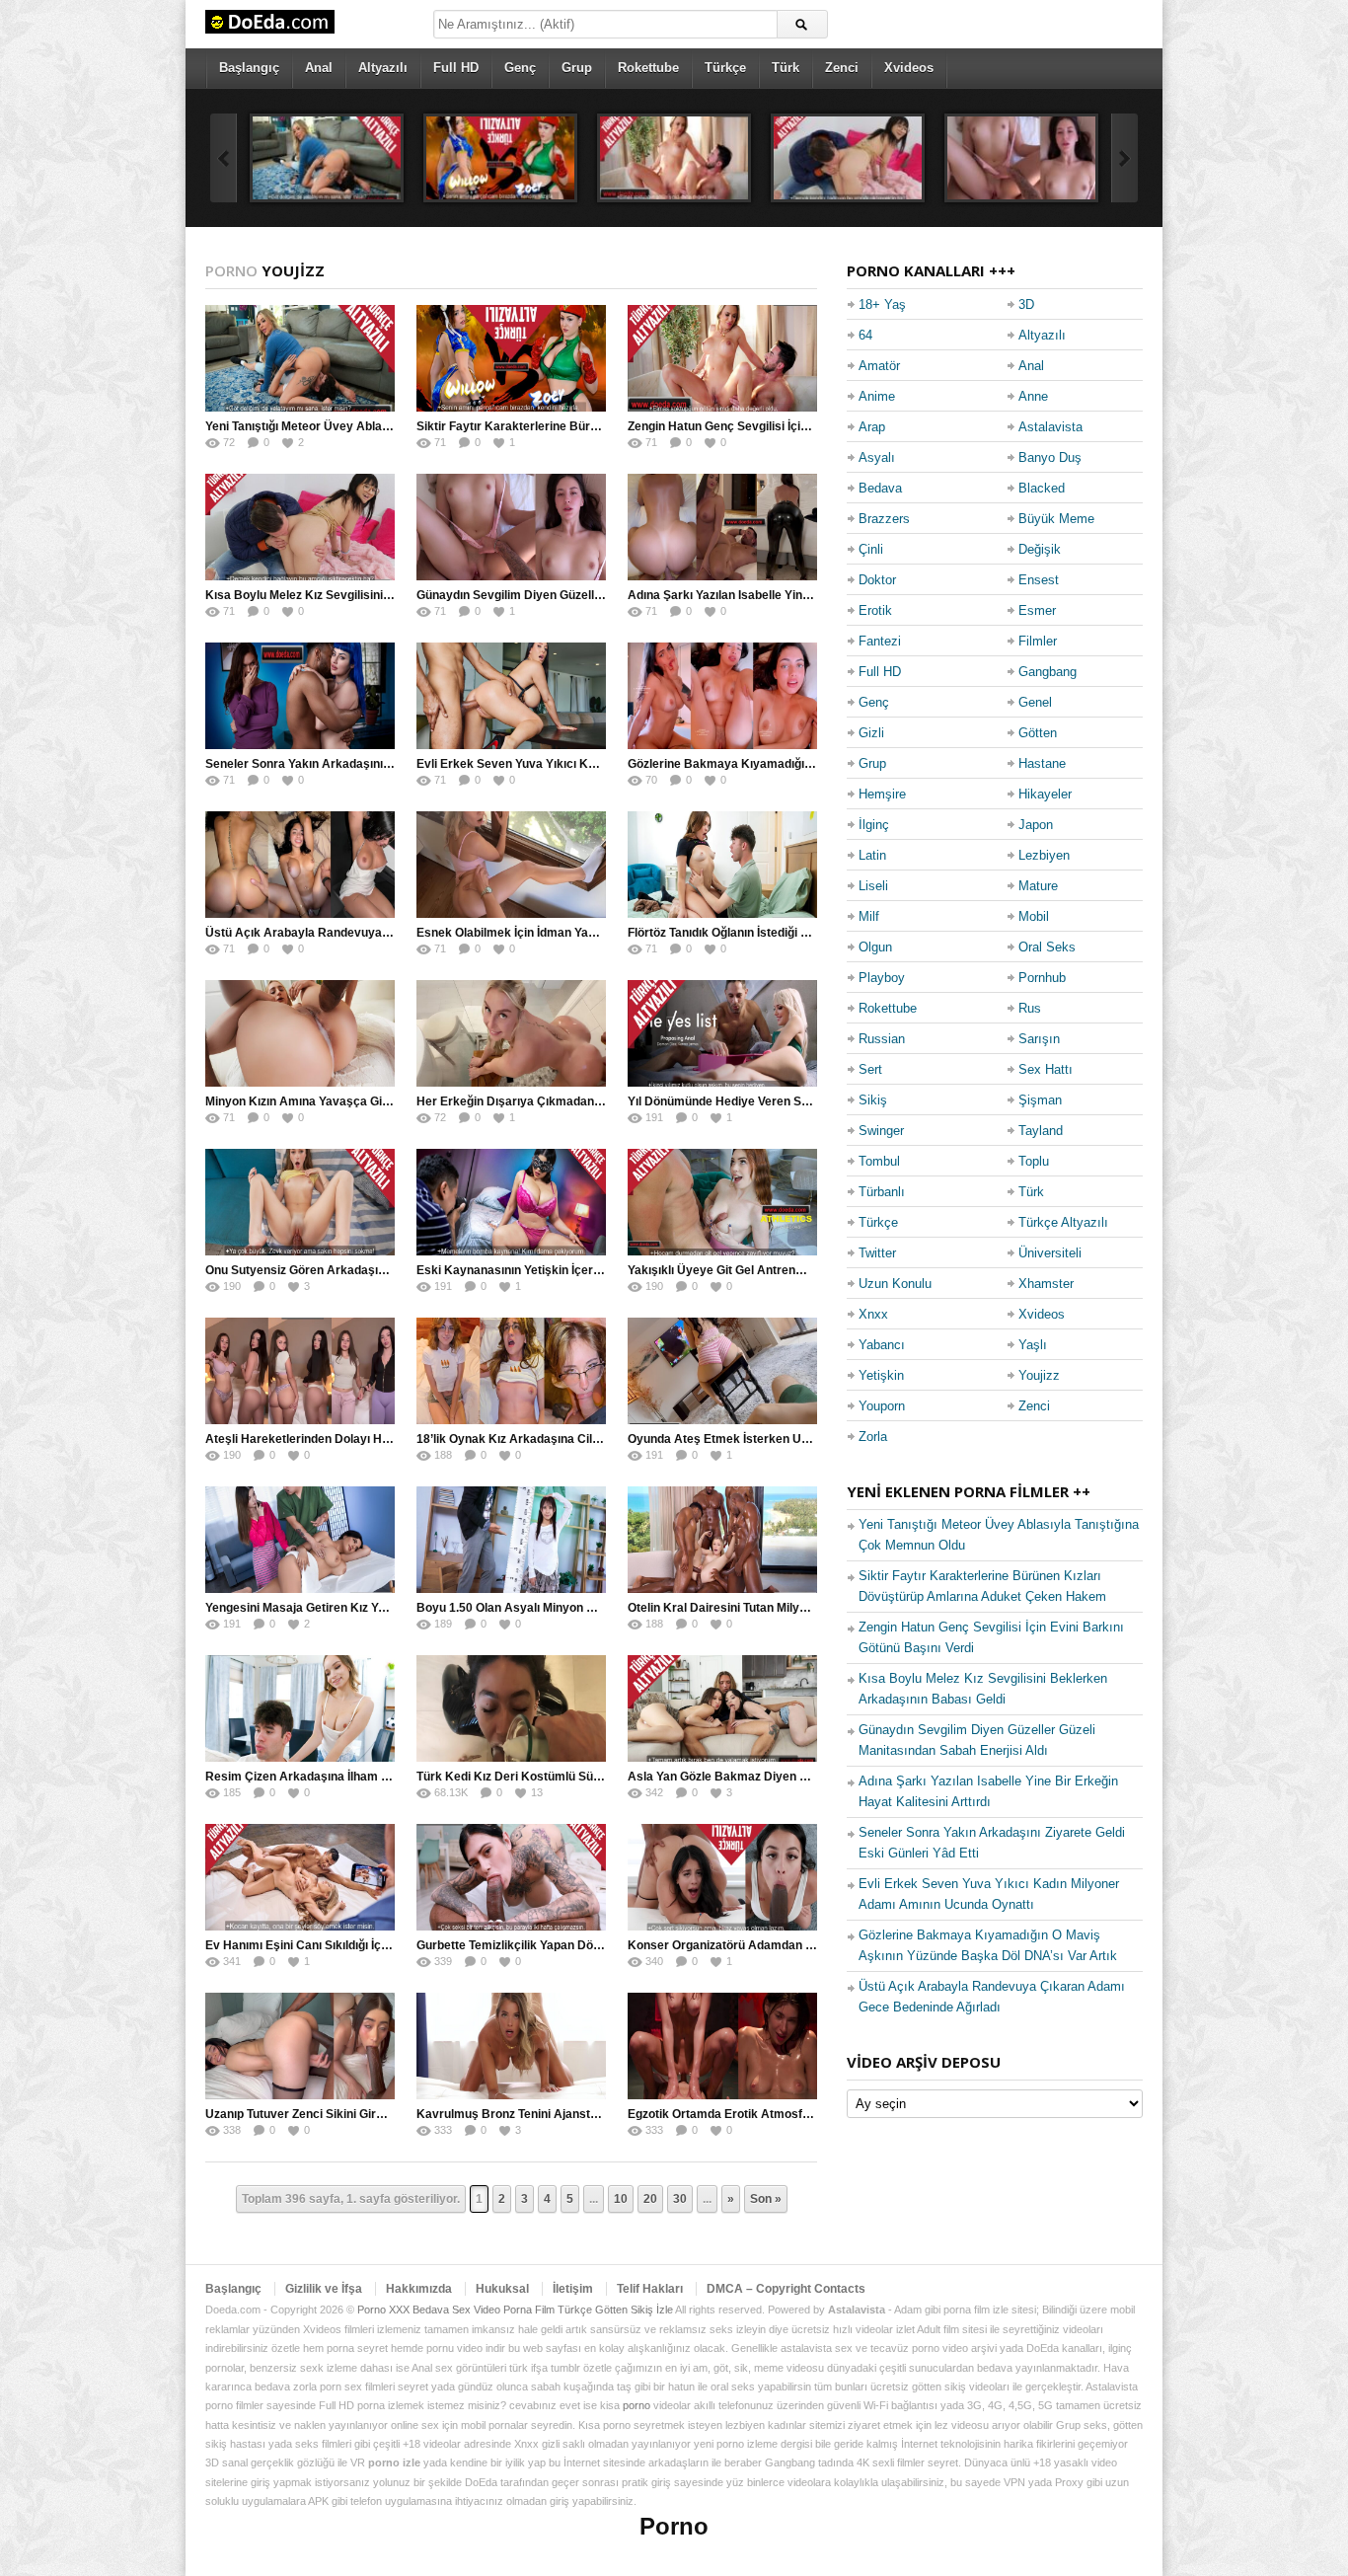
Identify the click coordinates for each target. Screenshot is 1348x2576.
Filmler (1038, 641)
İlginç (874, 825)
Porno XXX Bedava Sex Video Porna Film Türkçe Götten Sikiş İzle (515, 2310)
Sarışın (1039, 1039)
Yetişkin (881, 1375)
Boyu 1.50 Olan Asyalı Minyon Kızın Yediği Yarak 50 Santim (581, 1608)
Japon (1036, 825)
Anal (319, 68)
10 (621, 2199)
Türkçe (725, 68)
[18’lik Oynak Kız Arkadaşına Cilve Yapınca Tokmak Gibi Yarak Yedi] (511, 1371)
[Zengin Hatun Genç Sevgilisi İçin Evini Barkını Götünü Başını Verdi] (674, 158)
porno (637, 2405)
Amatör (879, 366)
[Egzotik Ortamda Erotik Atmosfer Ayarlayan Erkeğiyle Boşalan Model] (722, 2046)
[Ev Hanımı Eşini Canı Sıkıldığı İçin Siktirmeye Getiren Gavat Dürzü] (300, 1877)
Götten (1038, 733)
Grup (577, 68)
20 (650, 2199)
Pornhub (1042, 978)
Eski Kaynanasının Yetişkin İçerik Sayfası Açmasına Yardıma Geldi (603, 1270)
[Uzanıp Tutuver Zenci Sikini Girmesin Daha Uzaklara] (300, 2046)
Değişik (1040, 549)
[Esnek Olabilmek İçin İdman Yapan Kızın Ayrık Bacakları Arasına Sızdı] (511, 865)
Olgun (875, 947)
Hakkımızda (419, 2289)
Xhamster (1046, 1284)
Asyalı (877, 457)
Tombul (879, 1161)
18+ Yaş (882, 304)
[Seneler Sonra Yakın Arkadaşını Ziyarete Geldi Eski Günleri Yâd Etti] (300, 696)
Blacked (1042, 488)
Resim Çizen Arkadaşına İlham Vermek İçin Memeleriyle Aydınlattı (390, 1777)
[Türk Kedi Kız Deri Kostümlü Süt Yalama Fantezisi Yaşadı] (511, 1708)
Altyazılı (383, 68)
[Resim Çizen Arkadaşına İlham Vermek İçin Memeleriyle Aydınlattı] (300, 1708)
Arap (872, 427)
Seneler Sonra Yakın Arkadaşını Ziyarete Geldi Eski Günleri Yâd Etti (393, 764)
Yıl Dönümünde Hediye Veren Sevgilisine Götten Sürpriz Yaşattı (804, 1101)
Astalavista (1050, 427)
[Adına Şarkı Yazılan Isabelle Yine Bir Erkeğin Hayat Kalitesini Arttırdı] (722, 527)
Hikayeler (1045, 794)
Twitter (877, 1253)
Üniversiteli (1050, 1253)
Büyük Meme (1056, 519)
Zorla (873, 1437)
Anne (1033, 396)
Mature (1038, 886)
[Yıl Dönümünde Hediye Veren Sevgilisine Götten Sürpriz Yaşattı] (722, 1033)
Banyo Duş (1050, 457)
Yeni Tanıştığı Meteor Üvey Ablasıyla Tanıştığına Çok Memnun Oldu (391, 426)
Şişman (1040, 1100)
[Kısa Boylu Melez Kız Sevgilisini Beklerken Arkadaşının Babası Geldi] (848, 158)
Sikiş (873, 1100)
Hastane (1042, 763)
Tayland (1041, 1131)
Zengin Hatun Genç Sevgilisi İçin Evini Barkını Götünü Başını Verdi (811, 426)
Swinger (881, 1131)
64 (865, 335)
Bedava (880, 488)
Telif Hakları (650, 2289)
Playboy (882, 978)
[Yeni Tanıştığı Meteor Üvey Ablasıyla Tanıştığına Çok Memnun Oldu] (327, 158)
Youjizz (1039, 1375)
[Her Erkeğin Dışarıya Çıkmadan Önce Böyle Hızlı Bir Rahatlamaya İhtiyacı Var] (511, 1033)
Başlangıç (249, 68)
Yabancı (882, 1345)
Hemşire (882, 794)
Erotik (875, 610)
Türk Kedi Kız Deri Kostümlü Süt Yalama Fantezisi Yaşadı (576, 1777)
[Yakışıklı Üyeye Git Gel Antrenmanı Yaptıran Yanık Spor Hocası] (722, 1202)
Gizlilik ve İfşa (324, 2289)
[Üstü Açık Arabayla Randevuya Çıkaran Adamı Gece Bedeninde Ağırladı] (300, 865)
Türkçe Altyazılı (1063, 1222)
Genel (1035, 702)
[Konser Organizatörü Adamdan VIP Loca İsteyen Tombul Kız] (722, 1877)
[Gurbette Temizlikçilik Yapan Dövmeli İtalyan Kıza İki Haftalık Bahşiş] (511, 1877)
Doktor (877, 580)
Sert (870, 1069)
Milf (869, 916)
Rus (1030, 1008)
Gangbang (1048, 672)
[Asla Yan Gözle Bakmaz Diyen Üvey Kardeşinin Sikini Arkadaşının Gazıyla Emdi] (722, 1708)
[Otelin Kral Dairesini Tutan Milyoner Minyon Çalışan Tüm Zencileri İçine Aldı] (722, 1540)
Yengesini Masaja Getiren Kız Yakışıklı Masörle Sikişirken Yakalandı (394, 1608)
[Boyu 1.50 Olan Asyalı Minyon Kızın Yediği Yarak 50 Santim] (511, 1540)
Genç (520, 68)
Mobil (1034, 916)
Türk (786, 68)
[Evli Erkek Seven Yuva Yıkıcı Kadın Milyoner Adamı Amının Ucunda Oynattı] (511, 696)
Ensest (1039, 580)
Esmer (1037, 610)
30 (680, 2199)
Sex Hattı (1046, 1069)
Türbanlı (882, 1192)
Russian (882, 1039)
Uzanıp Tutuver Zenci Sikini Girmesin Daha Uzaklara (351, 2114)
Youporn (882, 1406)
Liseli (873, 886)
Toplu (1034, 1161)
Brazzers (884, 519)
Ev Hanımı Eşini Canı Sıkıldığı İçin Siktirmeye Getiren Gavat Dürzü (389, 1945)
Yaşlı (1033, 1345)
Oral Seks (1047, 947)
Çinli (871, 549)
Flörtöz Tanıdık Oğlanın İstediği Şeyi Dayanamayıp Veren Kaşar (803, 933)
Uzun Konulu (895, 1284)
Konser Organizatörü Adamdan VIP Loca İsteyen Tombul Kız (795, 1945)
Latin (872, 855)
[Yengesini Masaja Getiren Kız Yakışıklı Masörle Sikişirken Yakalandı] (300, 1540)
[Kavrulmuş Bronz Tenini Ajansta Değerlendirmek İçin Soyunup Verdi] (511, 2046)
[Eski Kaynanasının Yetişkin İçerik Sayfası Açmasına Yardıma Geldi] (511, 1202)
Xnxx (873, 1314)
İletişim (573, 2289)
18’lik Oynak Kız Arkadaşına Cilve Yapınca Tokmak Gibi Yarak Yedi (602, 1439)
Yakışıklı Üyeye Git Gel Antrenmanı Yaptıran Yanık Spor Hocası (803, 1270)
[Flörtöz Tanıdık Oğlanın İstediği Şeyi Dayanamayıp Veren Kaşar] (722, 865)
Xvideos (909, 68)
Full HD (456, 68)
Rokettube (648, 68)
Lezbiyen (1044, 855)
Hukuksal (502, 2289)
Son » (766, 2199)
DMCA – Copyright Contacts (786, 2289)
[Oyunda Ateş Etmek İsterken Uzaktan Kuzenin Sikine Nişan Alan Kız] (722, 1371)
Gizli (871, 733)
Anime (877, 396)
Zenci (842, 68)
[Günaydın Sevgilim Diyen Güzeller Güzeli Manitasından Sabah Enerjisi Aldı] (1021, 158)
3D (1026, 304)
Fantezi (880, 641)
